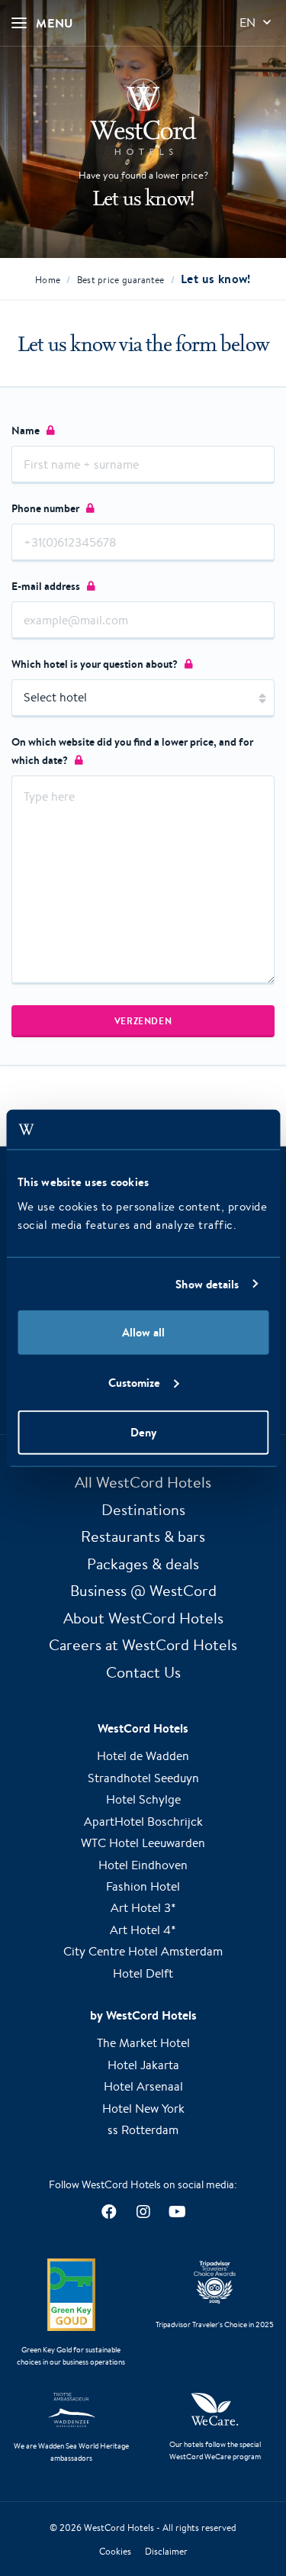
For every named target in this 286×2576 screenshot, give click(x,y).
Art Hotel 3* (143, 1908)
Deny (143, 1432)
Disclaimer (166, 2551)
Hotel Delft (143, 1973)
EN (247, 23)
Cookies (115, 2551)
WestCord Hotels (119, 2528)
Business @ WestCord (143, 1590)
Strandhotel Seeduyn (143, 1778)
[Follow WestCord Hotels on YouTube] (177, 2212)
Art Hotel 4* (143, 1930)
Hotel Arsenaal (143, 2086)
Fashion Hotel (143, 1886)
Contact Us (143, 1672)
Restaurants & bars (143, 1536)
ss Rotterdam (143, 2130)
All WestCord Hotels (143, 1482)
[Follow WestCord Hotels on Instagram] (143, 2212)
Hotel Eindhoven (143, 1865)
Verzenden (143, 1021)
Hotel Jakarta (143, 2065)
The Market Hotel (143, 2043)
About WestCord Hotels (143, 1618)
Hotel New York (143, 2109)
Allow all (143, 1332)
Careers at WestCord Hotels (143, 1644)
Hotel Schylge (143, 1799)
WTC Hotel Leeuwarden (143, 1843)
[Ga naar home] (143, 117)
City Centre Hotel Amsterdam (143, 1951)
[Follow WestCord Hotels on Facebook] (109, 2212)
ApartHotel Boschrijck (143, 1822)
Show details (207, 1283)
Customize (134, 1382)
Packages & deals (143, 1564)
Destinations (143, 1509)
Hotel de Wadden (143, 1756)
